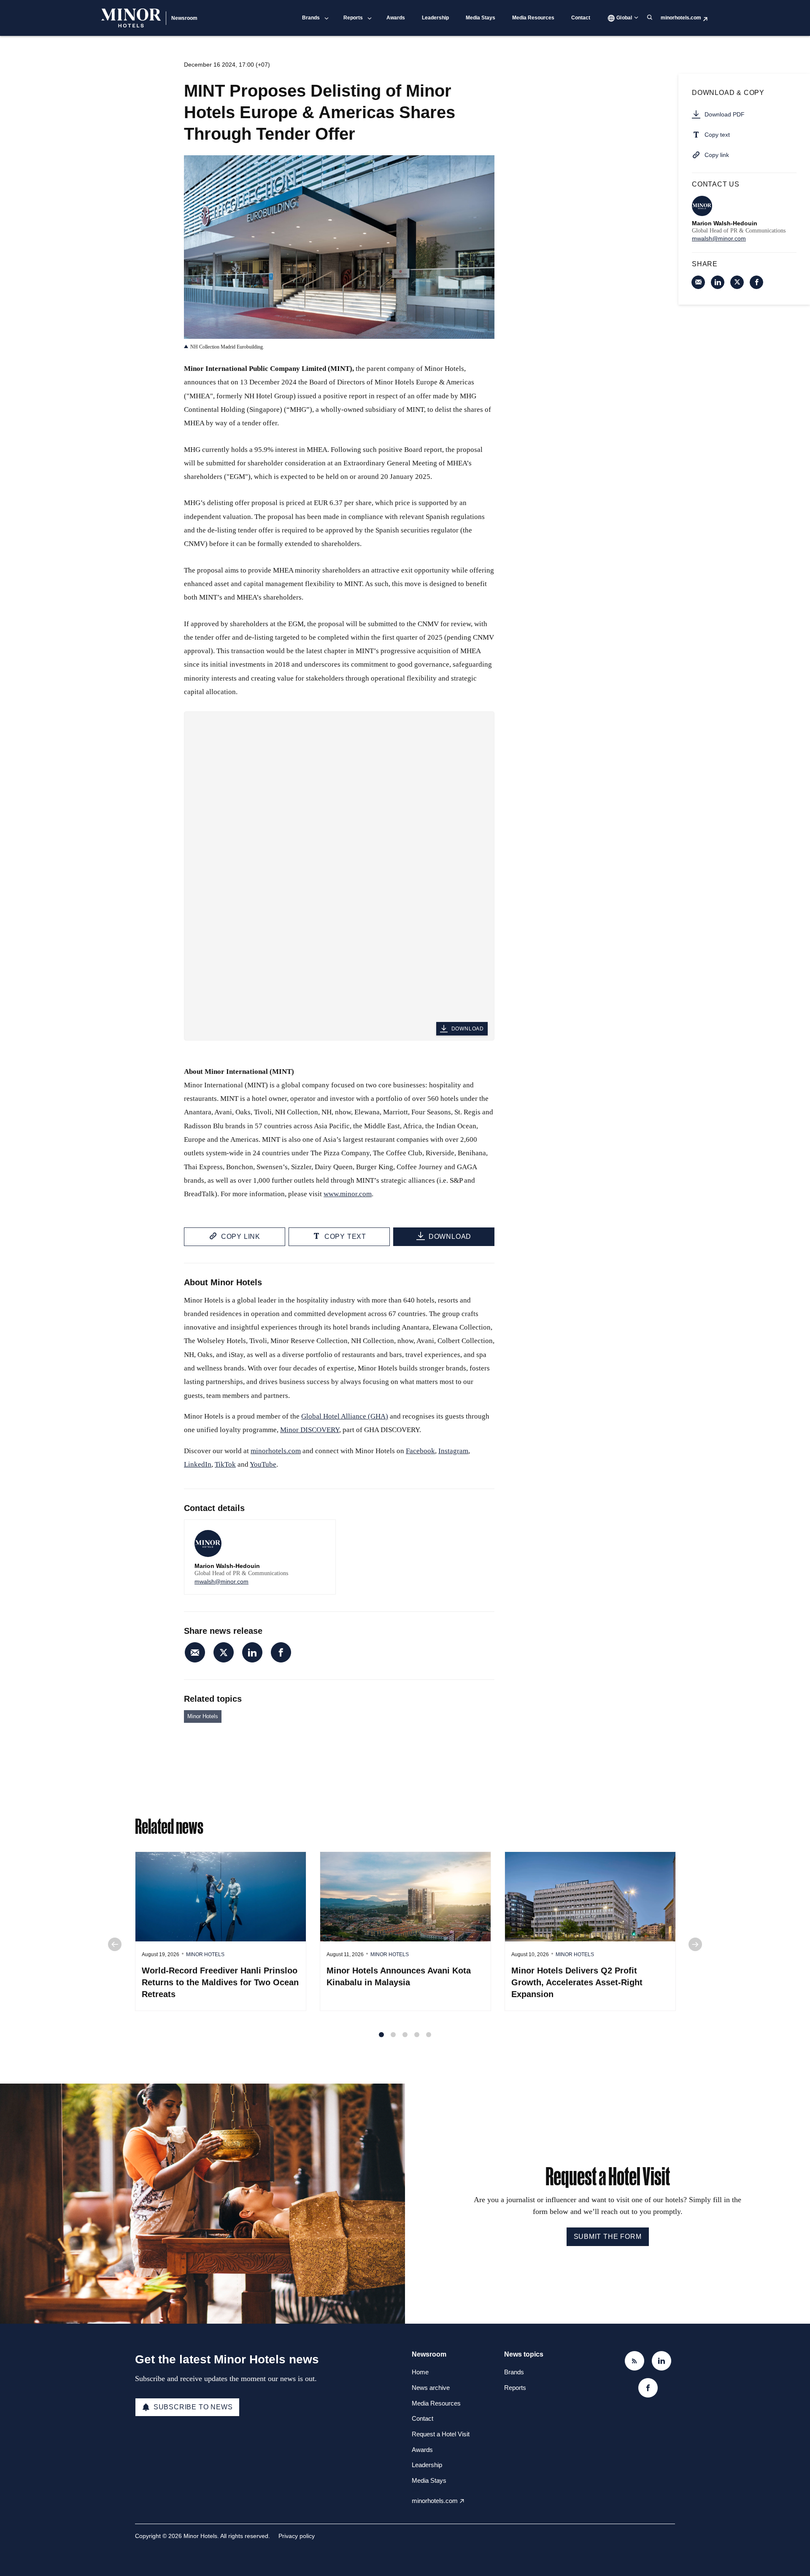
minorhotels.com (681, 18)
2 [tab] (393, 2035)
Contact (581, 18)
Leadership (435, 18)
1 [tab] (381, 2035)
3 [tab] (405, 2035)
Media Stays (481, 18)
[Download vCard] (321, 1534)
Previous (115, 1944)
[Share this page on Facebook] (281, 1652)
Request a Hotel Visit (441, 2434)
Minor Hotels (203, 1716)
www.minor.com (348, 1194)
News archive (431, 2388)
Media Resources (533, 18)
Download (468, 1029)
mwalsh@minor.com (221, 1581)
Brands (311, 18)
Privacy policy (297, 2536)
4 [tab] (417, 2035)
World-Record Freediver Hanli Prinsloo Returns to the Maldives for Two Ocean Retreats (220, 1982)
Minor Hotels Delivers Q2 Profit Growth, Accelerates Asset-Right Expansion (577, 1982)
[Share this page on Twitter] (224, 1652)
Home (420, 2372)
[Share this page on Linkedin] (252, 1652)
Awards (396, 18)
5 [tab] (429, 2035)
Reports (353, 18)
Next (695, 1944)
